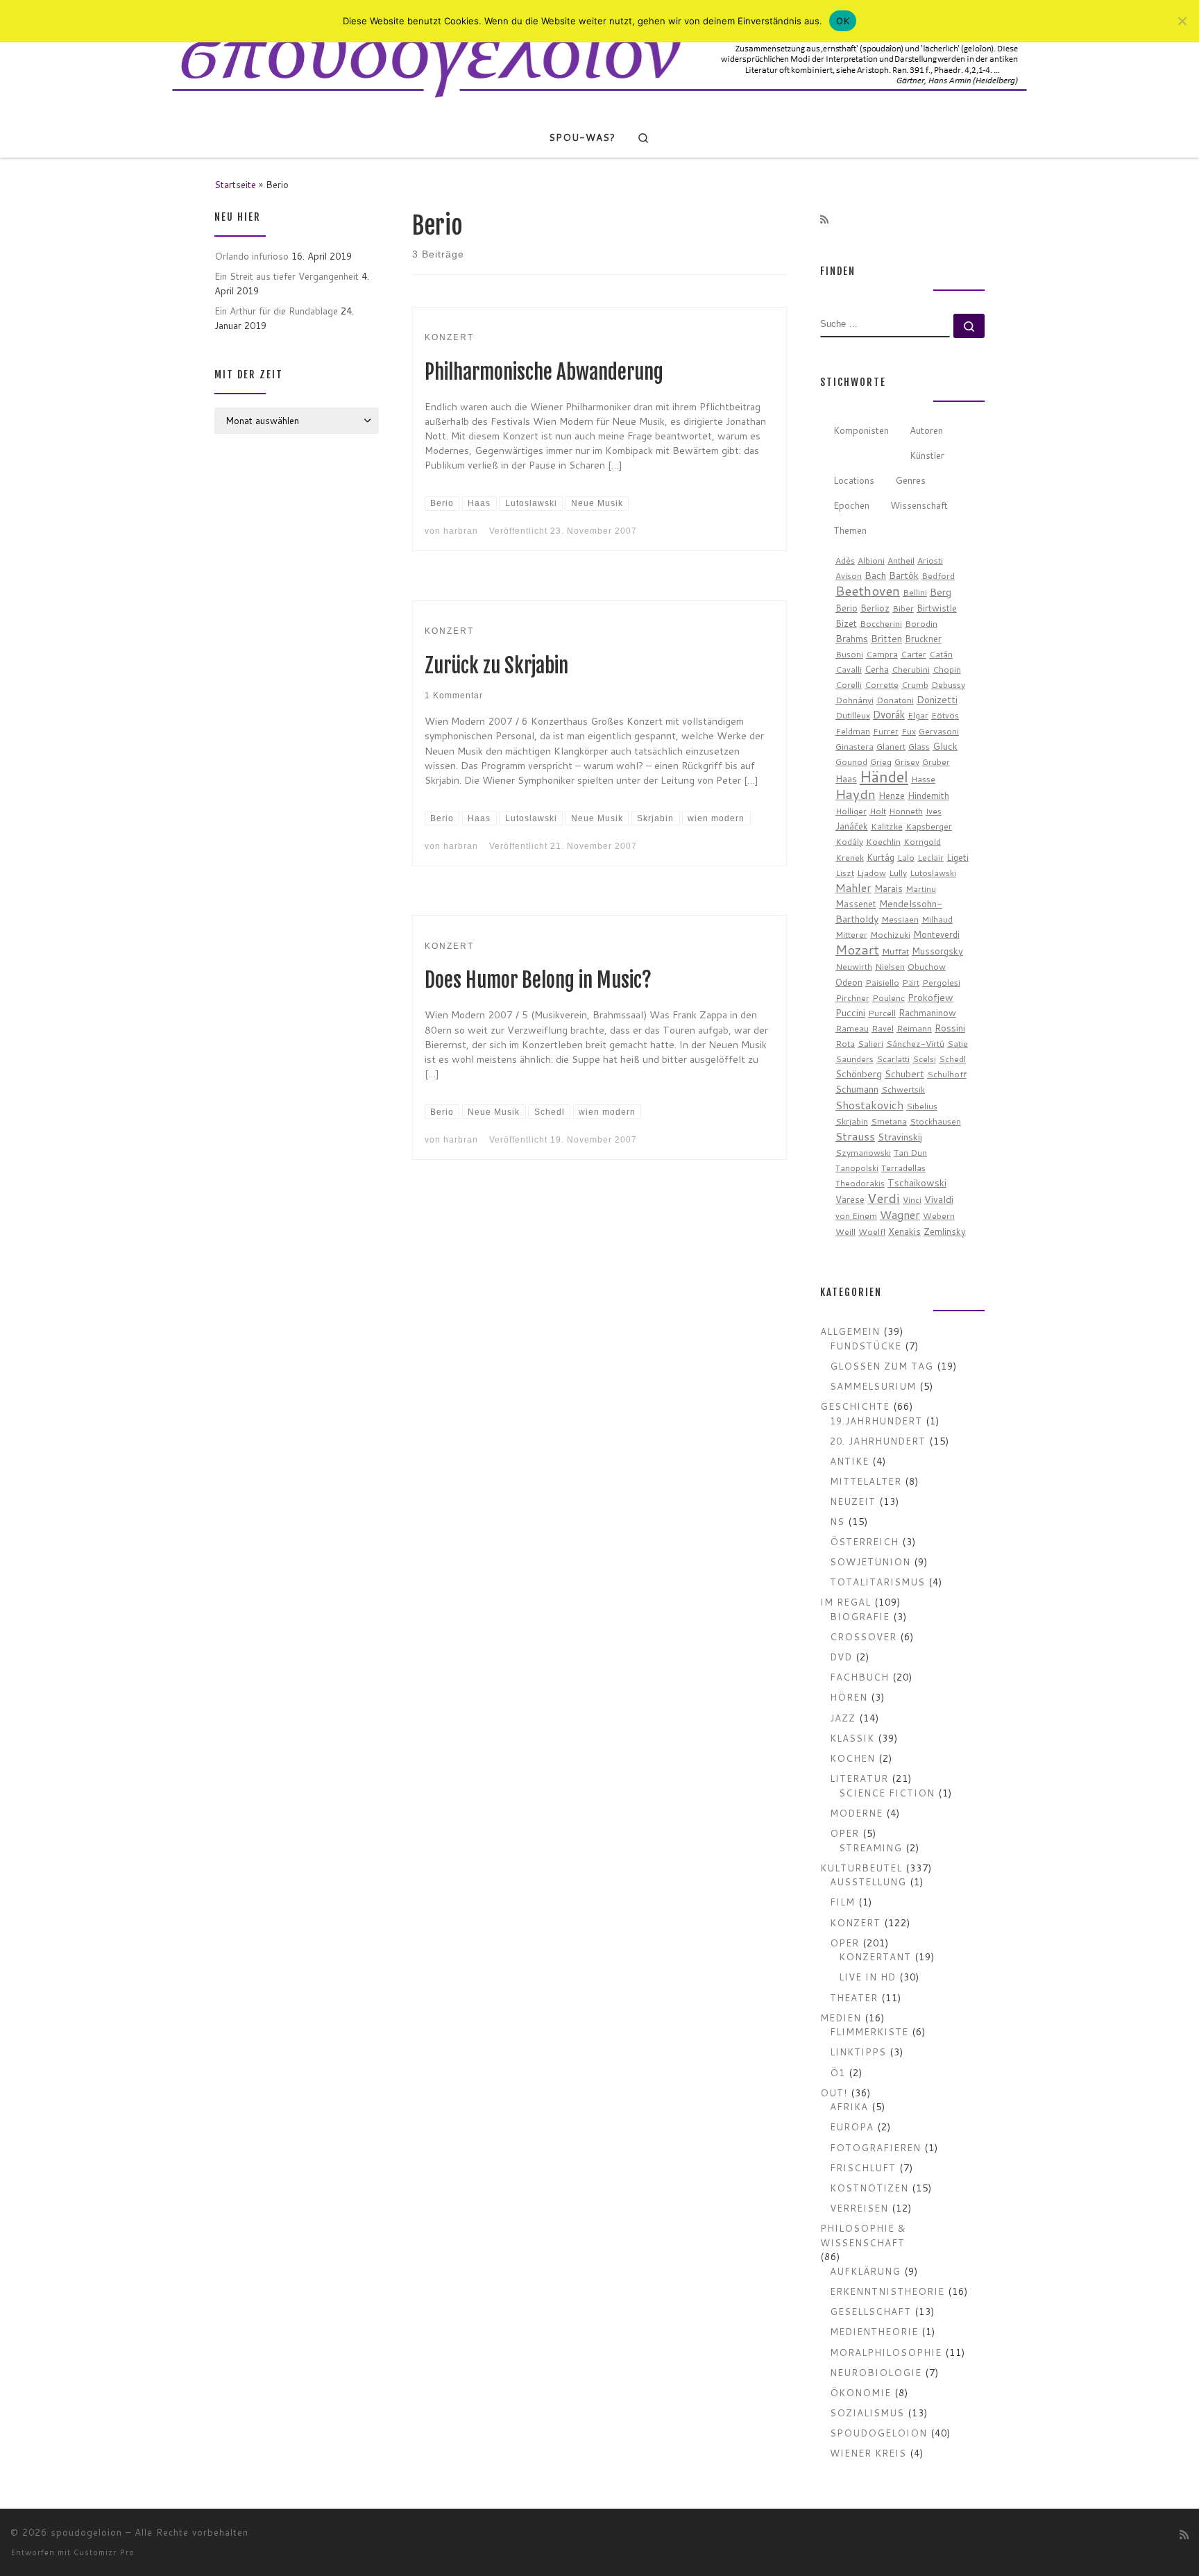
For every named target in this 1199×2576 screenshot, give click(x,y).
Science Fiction (887, 1793)
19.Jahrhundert (876, 1421)
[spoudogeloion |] (599, 58)
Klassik (852, 1738)
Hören (849, 1697)
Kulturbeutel (861, 1868)
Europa (852, 2127)
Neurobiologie (876, 2372)
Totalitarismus (877, 1582)
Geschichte (855, 1406)
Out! (834, 2093)
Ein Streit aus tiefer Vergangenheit (287, 276)
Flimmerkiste (869, 2031)
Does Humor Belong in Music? (538, 980)
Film (842, 1902)
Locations (854, 480)
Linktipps (858, 2052)
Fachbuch (859, 1677)
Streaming (870, 1847)
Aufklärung (865, 2271)
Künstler (927, 455)
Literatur (859, 1778)
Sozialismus (867, 2413)
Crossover (863, 1636)
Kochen (852, 1758)
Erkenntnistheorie (887, 2291)
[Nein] (1182, 21)
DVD (841, 1657)
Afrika (849, 2106)
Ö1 (837, 2072)
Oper (844, 1833)
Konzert (855, 1922)
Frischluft (863, 2167)
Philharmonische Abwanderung (544, 372)
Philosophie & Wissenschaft (863, 2235)
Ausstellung (868, 1882)
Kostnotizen (869, 2188)
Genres (910, 480)
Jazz (843, 1718)
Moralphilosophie (886, 2352)
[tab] (861, 431)
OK (843, 21)
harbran (461, 531)
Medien (841, 2018)
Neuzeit (853, 1501)
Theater (854, 1997)
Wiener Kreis (868, 2453)
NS (837, 1521)
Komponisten (861, 430)
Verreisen (859, 2208)
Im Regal (845, 1602)
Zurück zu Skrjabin (496, 666)
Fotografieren (875, 2147)
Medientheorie (874, 2331)
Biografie (860, 1616)
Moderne (856, 1813)
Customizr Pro (104, 2552)
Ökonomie (860, 2392)
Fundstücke (866, 1346)
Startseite (235, 184)
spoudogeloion (878, 2433)
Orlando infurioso (252, 256)
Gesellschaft (870, 2311)
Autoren (926, 430)
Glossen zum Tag (882, 1366)
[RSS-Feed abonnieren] (824, 220)
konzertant (875, 1956)
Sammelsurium (873, 1386)
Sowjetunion (870, 1561)
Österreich (864, 1541)
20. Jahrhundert (878, 1441)
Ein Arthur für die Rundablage (276, 311)
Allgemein (850, 1331)
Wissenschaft (919, 505)
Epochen (851, 505)
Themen (850, 530)
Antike (849, 1461)
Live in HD (867, 1977)
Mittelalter (866, 1481)
